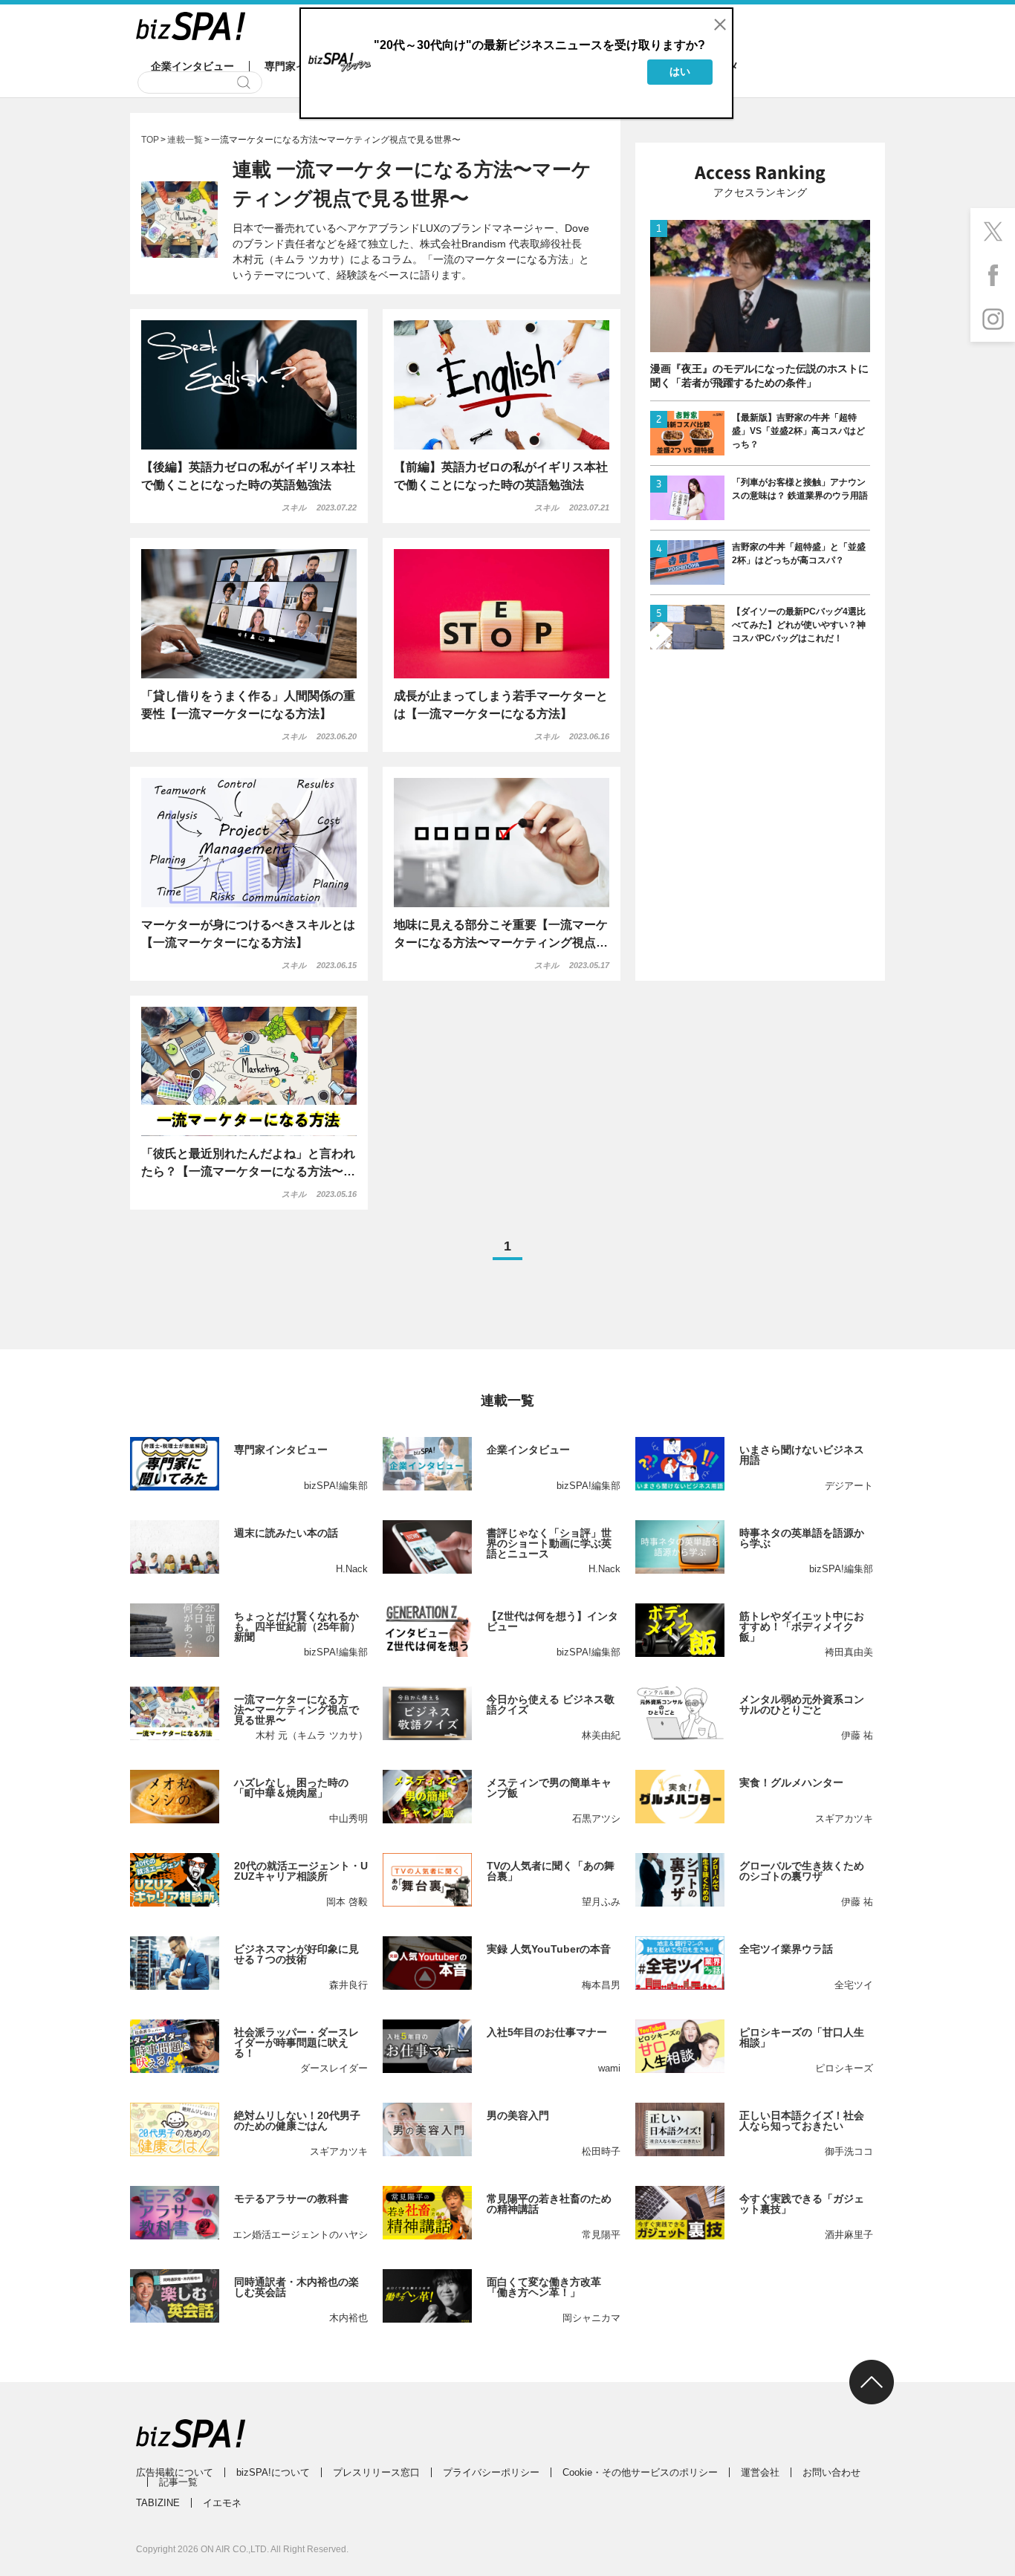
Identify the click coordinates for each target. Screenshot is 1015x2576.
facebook (993, 275)
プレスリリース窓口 (376, 2472)
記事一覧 (178, 2482)
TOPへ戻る (872, 2382)
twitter (993, 230)
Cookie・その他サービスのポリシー (640, 2472)
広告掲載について (175, 2472)
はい (680, 71)
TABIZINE (158, 2503)
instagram (993, 319)
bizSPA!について (273, 2472)
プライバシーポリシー (491, 2472)
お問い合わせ (831, 2472)
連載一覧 (185, 140)
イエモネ (222, 2503)
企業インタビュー (192, 66)
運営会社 (760, 2472)
